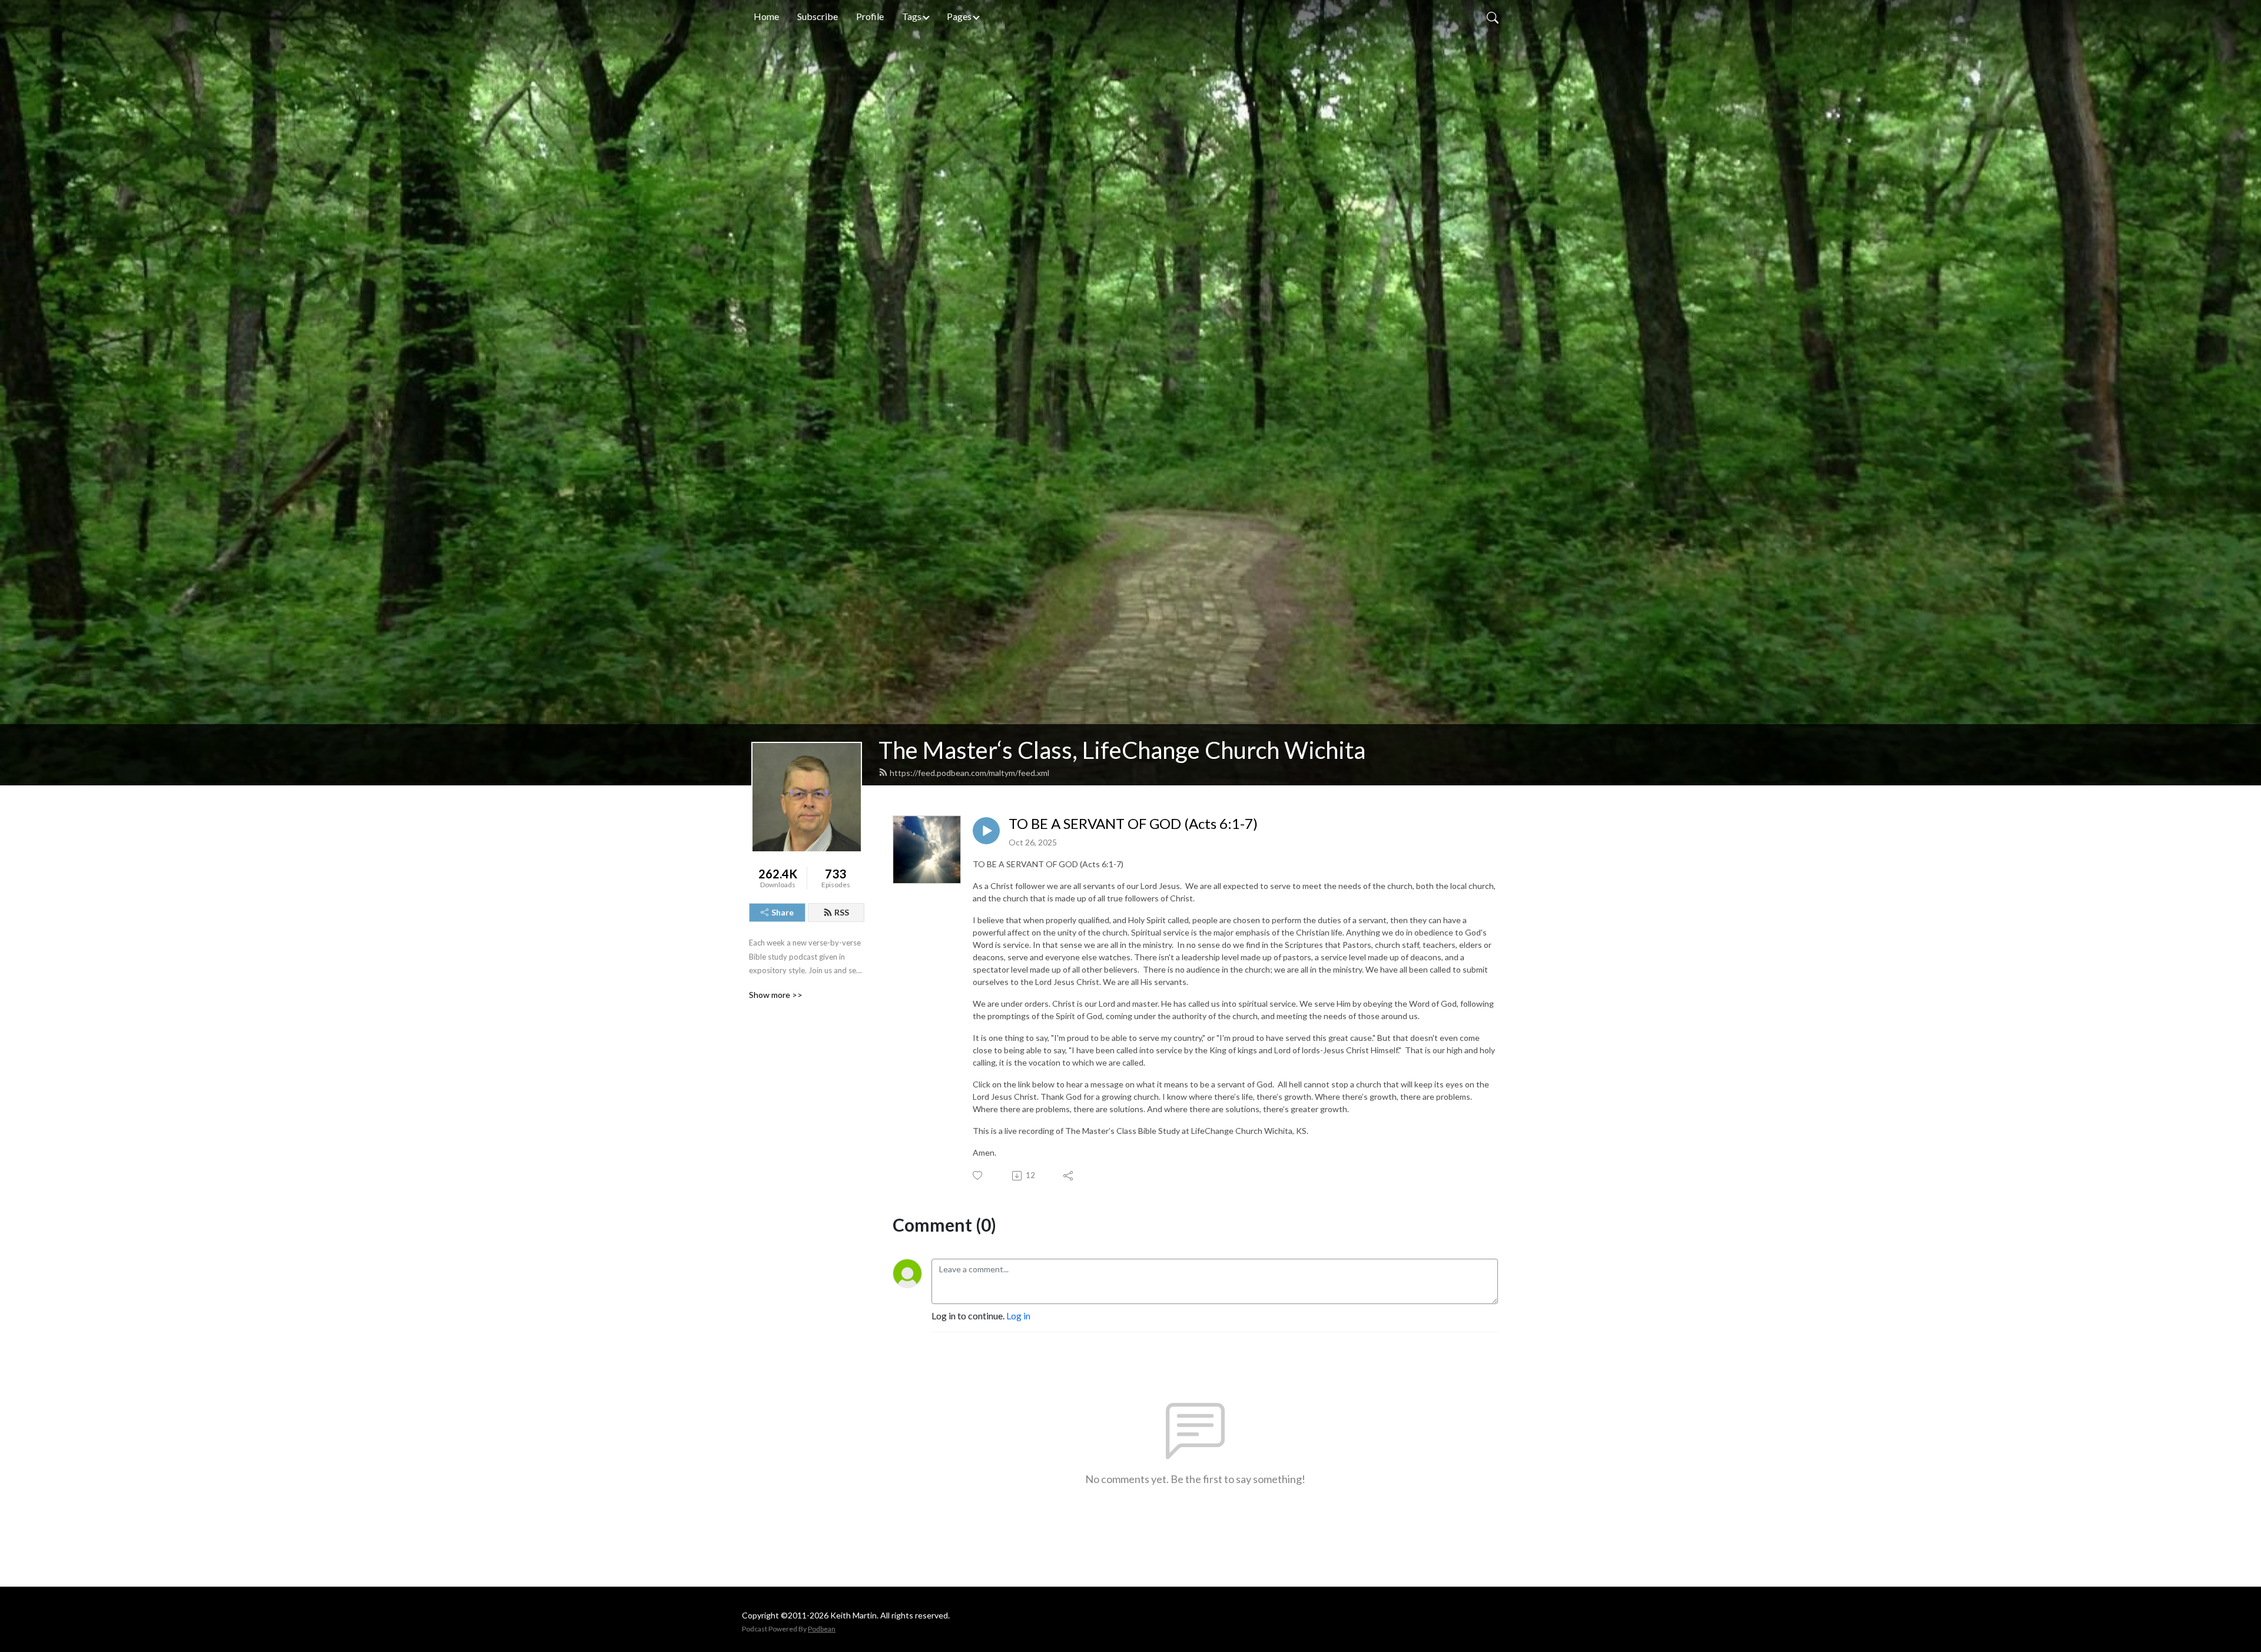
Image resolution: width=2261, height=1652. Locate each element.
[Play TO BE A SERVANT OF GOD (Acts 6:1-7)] (986, 831)
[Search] (1493, 16)
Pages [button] (959, 16)
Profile (870, 16)
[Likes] (978, 1175)
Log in (1018, 1316)
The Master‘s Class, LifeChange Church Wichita (1122, 750)
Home (766, 16)
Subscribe (818, 16)
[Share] (1069, 1176)
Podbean (822, 1629)
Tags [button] (912, 16)
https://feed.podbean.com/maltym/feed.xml (969, 773)
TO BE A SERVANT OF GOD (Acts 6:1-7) (1133, 824)
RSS (842, 912)
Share (783, 912)
